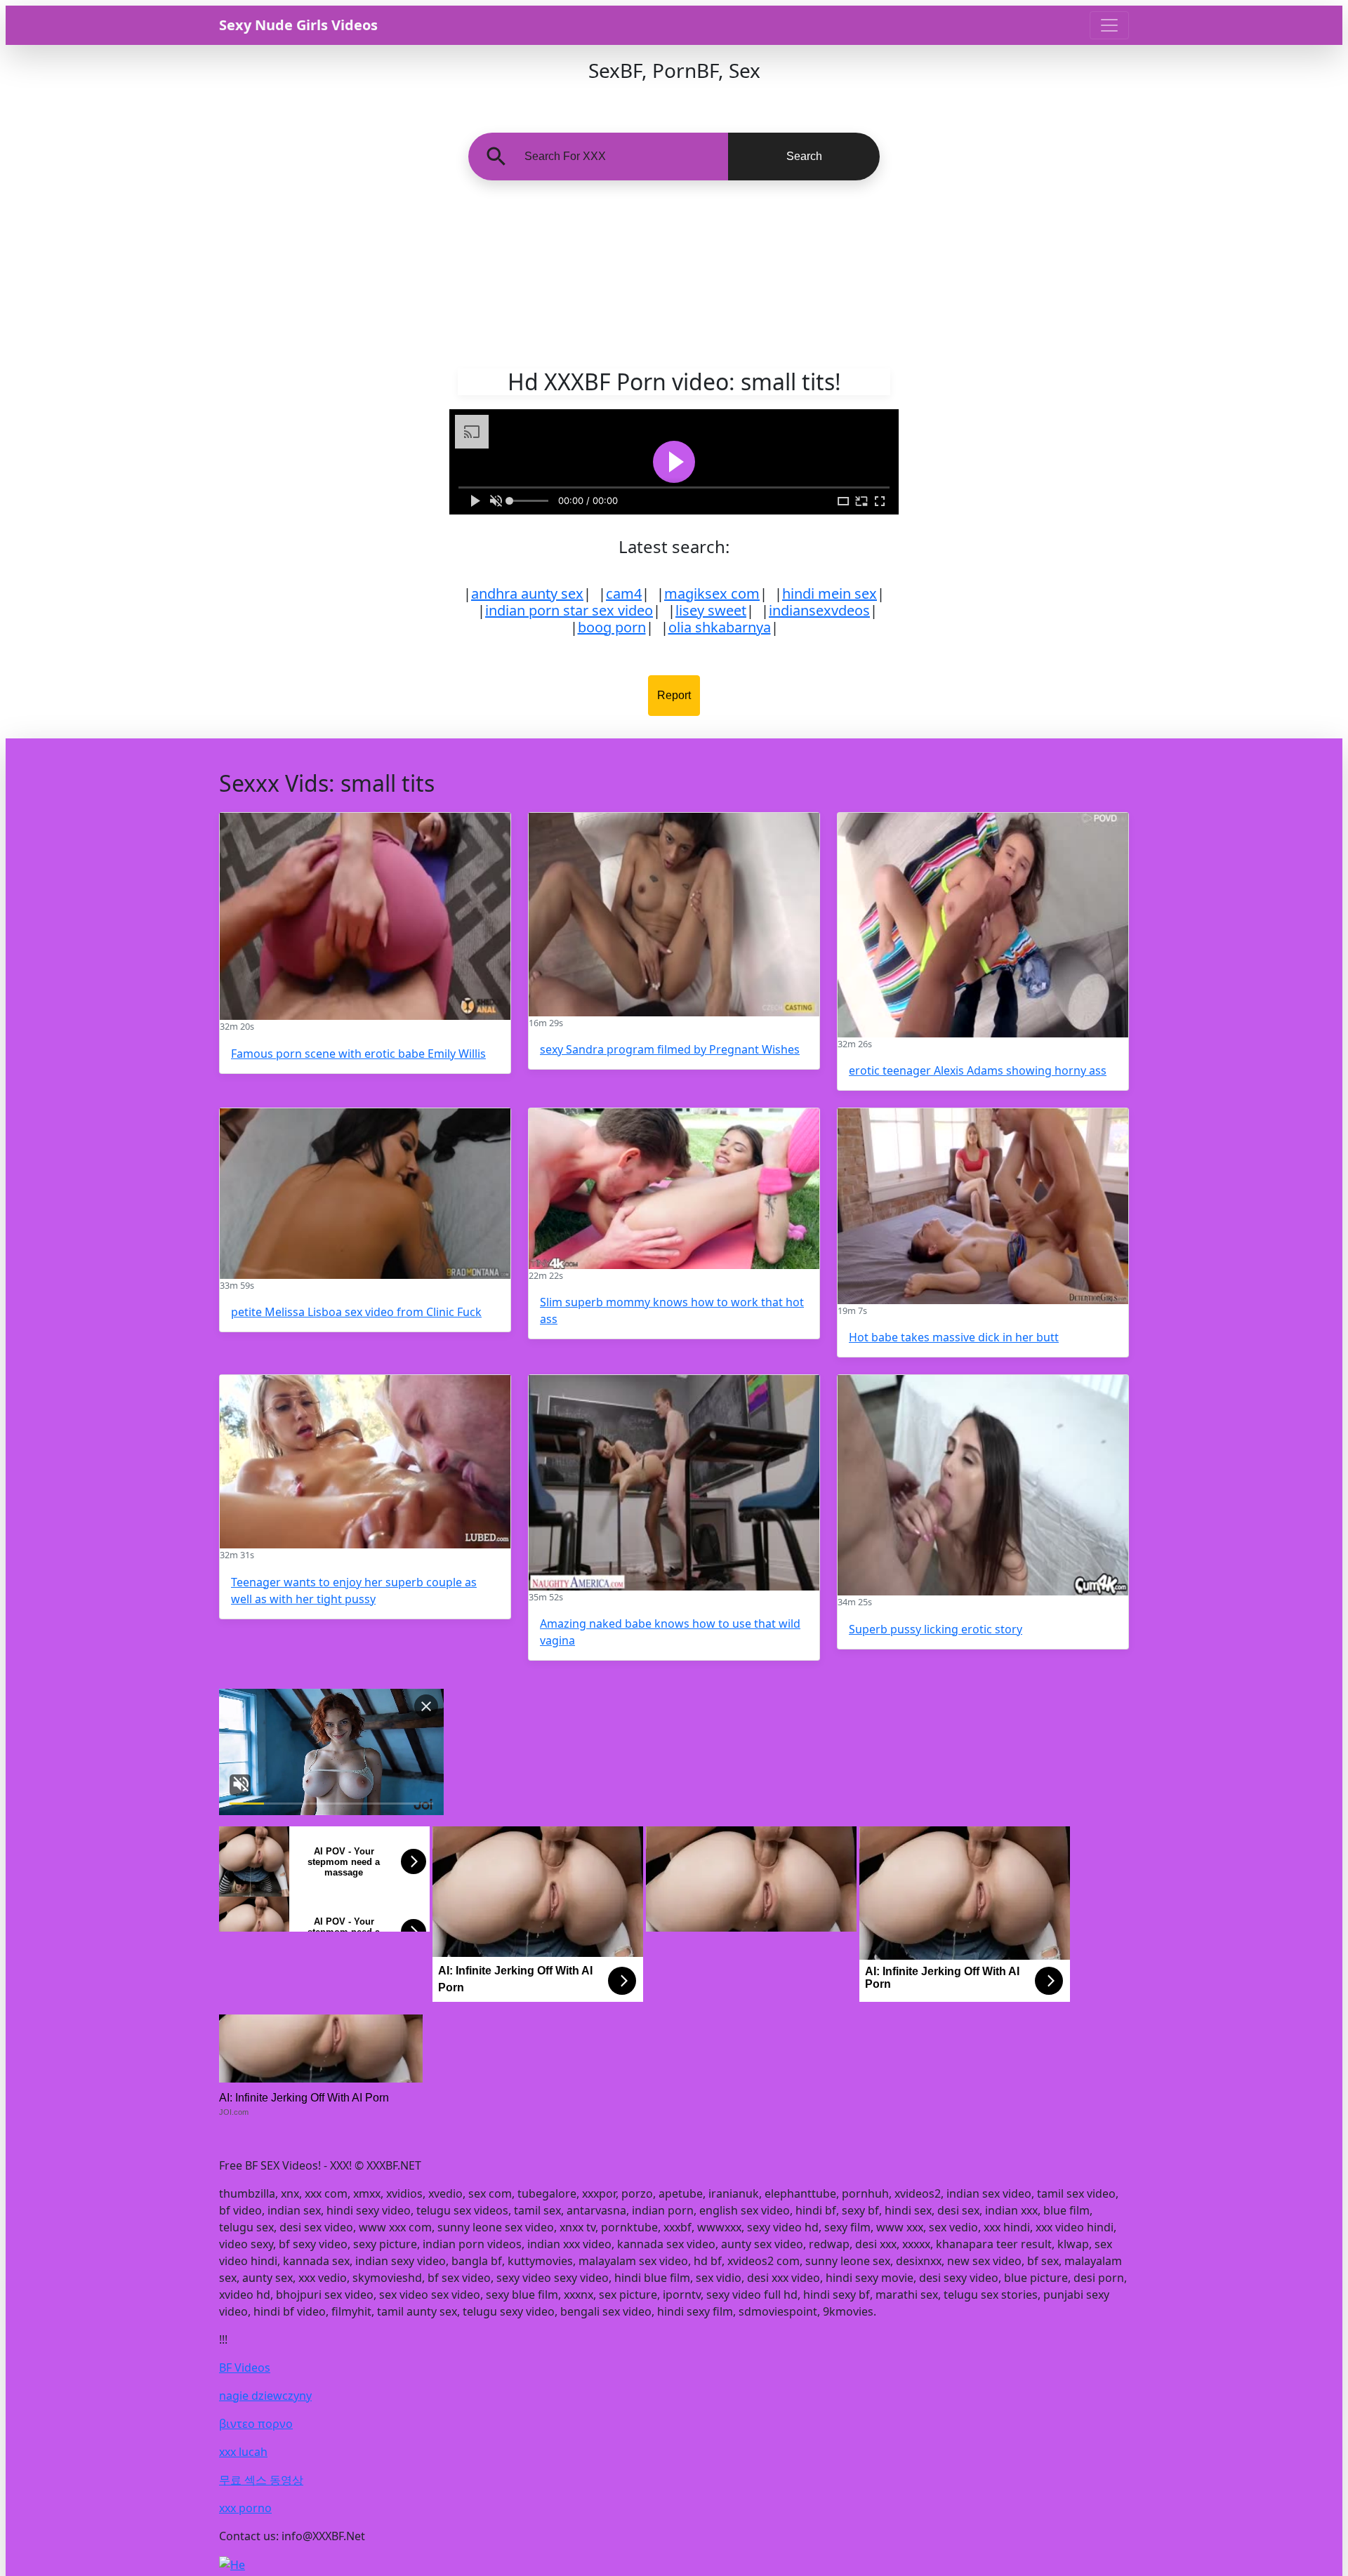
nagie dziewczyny (265, 2396)
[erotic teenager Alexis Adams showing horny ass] (983, 925)
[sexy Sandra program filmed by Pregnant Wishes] (674, 915)
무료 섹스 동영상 (261, 2480)
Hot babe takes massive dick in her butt (954, 1337)
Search (804, 156)
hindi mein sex (830, 593)
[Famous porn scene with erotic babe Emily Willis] (365, 916)
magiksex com (712, 593)
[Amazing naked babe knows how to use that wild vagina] (674, 1483)
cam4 (624, 593)
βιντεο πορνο (256, 2424)
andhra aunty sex (527, 593)
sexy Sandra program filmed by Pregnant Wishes (670, 1049)
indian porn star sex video (569, 610)
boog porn (612, 627)
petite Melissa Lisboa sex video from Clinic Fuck (356, 1312)
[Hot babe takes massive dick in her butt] (983, 1206)
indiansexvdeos (819, 610)
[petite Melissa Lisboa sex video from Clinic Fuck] (365, 1194)
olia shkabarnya (720, 627)
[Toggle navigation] (1109, 25)
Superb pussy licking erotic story (936, 1629)
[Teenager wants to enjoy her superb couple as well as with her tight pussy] (365, 1462)
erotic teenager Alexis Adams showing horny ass (978, 1070)
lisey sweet (711, 610)
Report (674, 695)
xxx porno (245, 2508)
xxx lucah (243, 2452)
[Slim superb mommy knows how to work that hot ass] (674, 1189)
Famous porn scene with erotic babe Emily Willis (358, 1054)
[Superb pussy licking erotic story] (983, 1485)
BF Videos (245, 2368)
